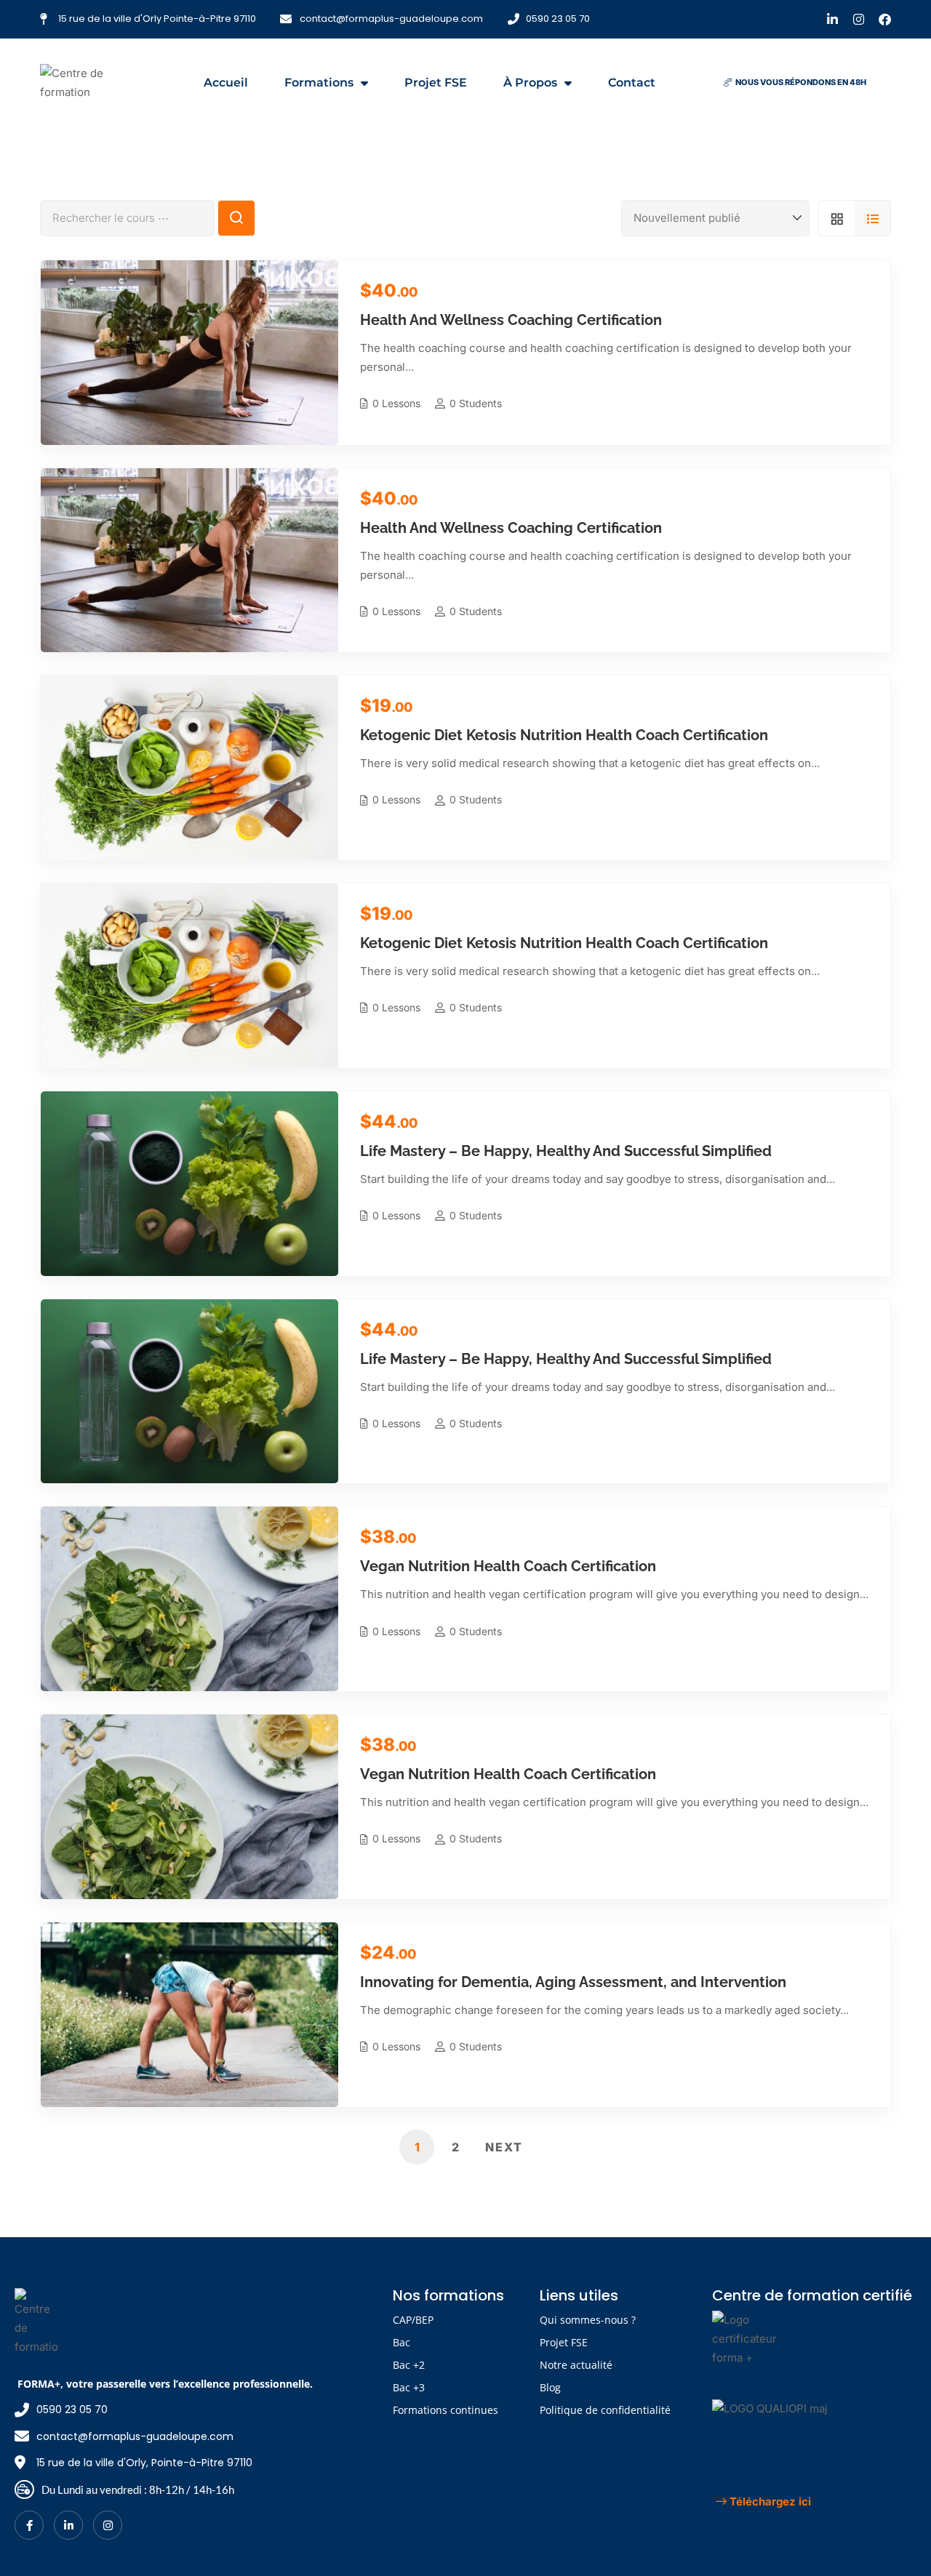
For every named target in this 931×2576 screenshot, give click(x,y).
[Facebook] (885, 19)
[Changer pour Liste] (873, 218)
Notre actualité (576, 2365)
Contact (632, 83)
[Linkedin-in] (832, 19)
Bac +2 (409, 2365)
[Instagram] (859, 19)
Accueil (226, 83)
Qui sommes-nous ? (588, 2320)
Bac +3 (409, 2387)
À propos (530, 83)
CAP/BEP (413, 2320)
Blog (550, 2387)
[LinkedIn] (68, 2525)
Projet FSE (436, 83)
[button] (795, 83)
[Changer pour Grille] (836, 218)
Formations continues (445, 2410)
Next (504, 2147)
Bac (401, 2342)
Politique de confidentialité (605, 2410)
